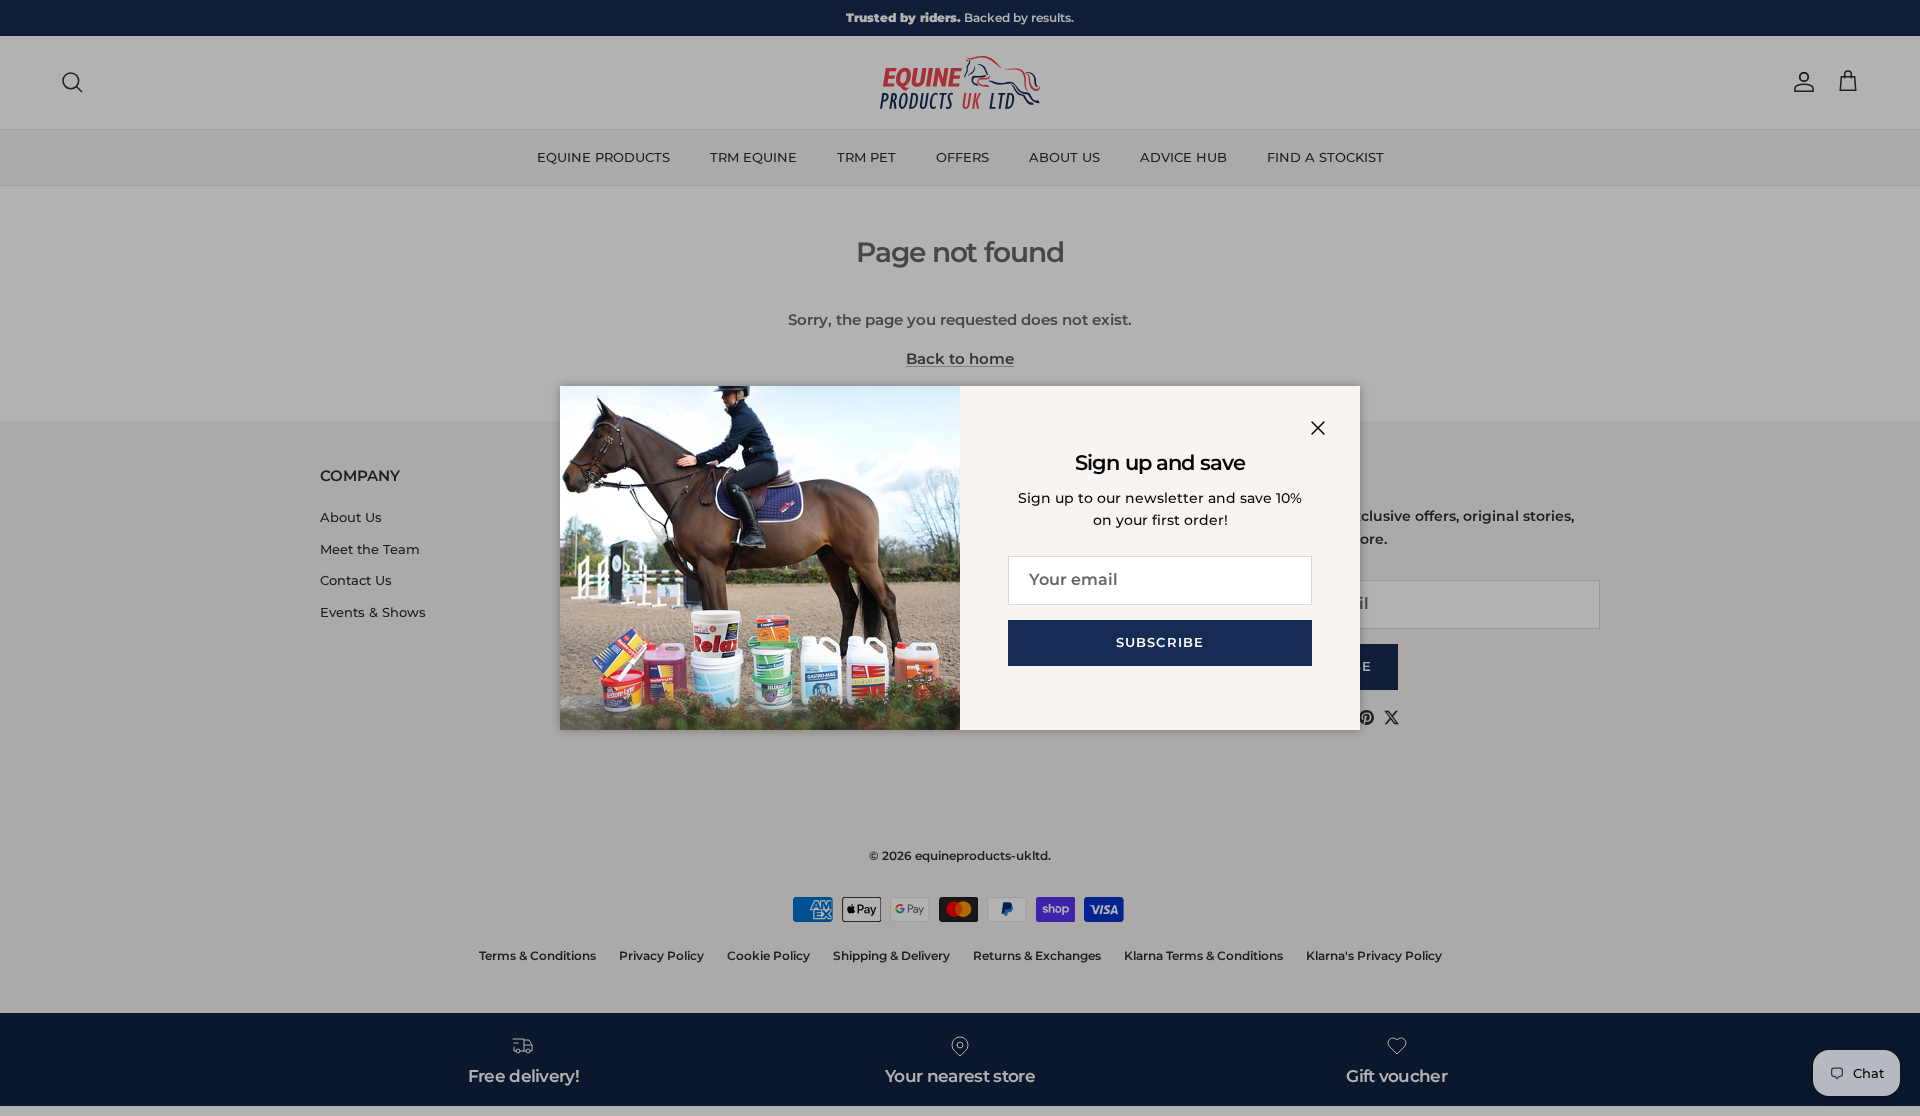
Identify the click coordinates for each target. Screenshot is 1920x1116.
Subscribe (1159, 642)
